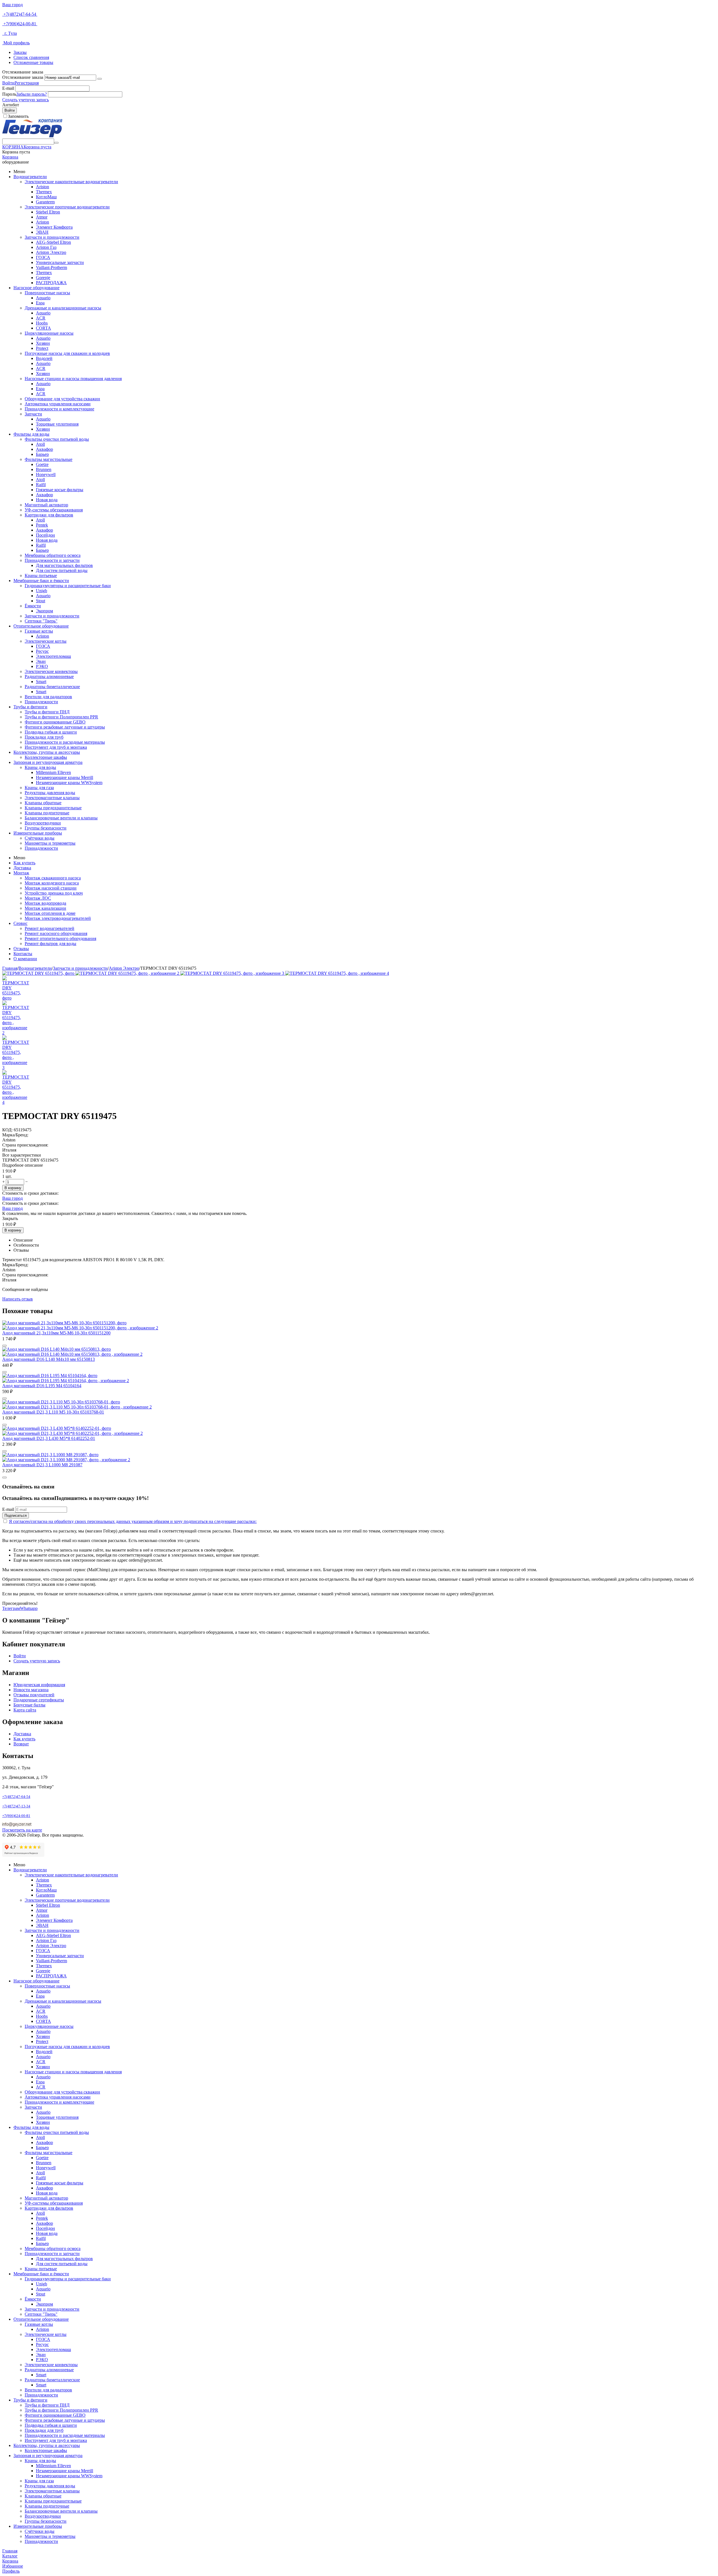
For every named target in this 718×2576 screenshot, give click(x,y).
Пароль (9, 94)
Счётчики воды (40, 838)
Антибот (11, 105)
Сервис (20, 923)
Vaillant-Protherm (51, 267)
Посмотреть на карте (22, 1830)
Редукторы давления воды (50, 793)
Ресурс (42, 651)
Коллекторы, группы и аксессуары (47, 752)
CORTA (43, 328)
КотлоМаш (46, 197)
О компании (25, 959)
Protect (42, 348)
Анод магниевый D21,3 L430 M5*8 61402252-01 (49, 1438)
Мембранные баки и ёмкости (41, 581)
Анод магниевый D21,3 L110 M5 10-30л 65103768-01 (53, 1412)
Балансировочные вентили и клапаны (61, 818)
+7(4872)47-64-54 (20, 14)
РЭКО (42, 666)
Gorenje (43, 278)
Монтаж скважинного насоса (53, 878)
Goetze (42, 464)
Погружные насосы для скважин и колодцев (67, 353)
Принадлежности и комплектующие (59, 409)
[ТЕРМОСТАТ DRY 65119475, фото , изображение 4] (337, 973)
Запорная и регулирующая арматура (48, 762)
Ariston (42, 187)
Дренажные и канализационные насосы (63, 308)
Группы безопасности (46, 828)
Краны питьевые (41, 575)
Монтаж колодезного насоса (52, 883)
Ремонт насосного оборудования (56, 933)
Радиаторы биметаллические (52, 687)
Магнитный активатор (46, 505)
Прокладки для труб (44, 737)
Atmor (42, 217)
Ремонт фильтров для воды (50, 944)
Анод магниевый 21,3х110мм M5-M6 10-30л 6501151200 (56, 1333)
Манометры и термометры (50, 843)
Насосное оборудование (36, 288)
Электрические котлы (46, 641)
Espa (40, 303)
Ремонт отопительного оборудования (60, 938)
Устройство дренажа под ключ (54, 893)
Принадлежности (41, 702)
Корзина (10, 157)
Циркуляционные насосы (49, 333)
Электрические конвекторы (51, 671)
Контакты (23, 954)
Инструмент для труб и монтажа (56, 747)
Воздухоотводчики (43, 823)
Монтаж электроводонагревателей (58, 918)
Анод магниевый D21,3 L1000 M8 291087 (42, 1465)
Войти (8, 83)
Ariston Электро (51, 252)
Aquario (43, 298)
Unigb (42, 591)
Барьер (42, 454)
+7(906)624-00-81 (20, 24)
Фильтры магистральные (49, 459)
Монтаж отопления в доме (50, 913)
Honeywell (46, 474)
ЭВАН (42, 232)
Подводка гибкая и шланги (51, 732)
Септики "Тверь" (41, 621)
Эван (41, 661)
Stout (41, 601)
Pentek (42, 525)
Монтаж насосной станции (51, 888)
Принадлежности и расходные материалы (65, 742)
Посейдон (45, 535)
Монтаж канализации (45, 908)
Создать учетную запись (26, 100)
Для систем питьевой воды (62, 570)
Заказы (20, 52)
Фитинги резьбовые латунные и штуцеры (65, 727)
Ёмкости (33, 606)
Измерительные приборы (38, 833)
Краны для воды (40, 767)
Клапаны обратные (43, 803)
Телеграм (11, 1608)
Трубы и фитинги (30, 707)
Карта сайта (25, 1710)
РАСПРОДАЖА (51, 283)
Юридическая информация (39, 1685)
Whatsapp (29, 1608)
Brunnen (44, 469)
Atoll (40, 444)
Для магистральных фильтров (64, 565)
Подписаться (16, 1516)
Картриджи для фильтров (49, 515)
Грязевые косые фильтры (60, 490)
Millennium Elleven (53, 772)
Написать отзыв (18, 1299)
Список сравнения (31, 57)
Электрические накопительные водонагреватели (71, 182)
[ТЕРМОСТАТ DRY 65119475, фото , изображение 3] (233, 973)
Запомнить (18, 116)
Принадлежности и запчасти (52, 560)
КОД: (7, 1130)
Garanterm (45, 202)
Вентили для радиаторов (48, 697)
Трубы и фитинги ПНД (47, 712)
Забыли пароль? (32, 94)
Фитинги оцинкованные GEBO (55, 722)
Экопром (44, 611)
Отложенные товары (33, 62)
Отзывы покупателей (34, 1695)
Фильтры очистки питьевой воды (57, 439)
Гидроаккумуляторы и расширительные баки (68, 586)
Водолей (44, 358)
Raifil (41, 485)
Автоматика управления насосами (58, 404)
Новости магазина (31, 1690)
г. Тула (10, 33)
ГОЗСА (43, 257)
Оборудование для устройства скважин (62, 399)
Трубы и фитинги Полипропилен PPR (61, 717)
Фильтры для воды (31, 434)
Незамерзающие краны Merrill (65, 777)
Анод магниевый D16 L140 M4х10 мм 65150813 (49, 1359)
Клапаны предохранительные (53, 808)
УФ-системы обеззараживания (54, 510)
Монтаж (21, 873)
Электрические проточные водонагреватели (67, 207)
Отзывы (21, 949)
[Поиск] (56, 143)
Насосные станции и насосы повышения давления (73, 379)
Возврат (21, 1744)
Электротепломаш (53, 656)
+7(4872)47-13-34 (16, 1806)
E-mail (8, 88)
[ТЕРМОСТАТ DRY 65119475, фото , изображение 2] (128, 973)
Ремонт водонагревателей (50, 928)
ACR (41, 318)
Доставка (22, 868)
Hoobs (42, 323)
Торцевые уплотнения (57, 424)
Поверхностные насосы (47, 293)
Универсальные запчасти (60, 262)
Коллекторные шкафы (46, 757)
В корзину (13, 1188)
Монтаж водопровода (45, 903)
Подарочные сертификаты (39, 1700)
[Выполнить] (100, 79)
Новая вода (47, 500)
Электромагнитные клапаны (52, 798)
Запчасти (33, 414)
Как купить (24, 863)
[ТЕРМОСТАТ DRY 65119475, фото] (39, 973)
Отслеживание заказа (23, 77)
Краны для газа (39, 788)
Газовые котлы (39, 631)
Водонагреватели (30, 177)
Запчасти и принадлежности (52, 237)
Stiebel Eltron (48, 212)
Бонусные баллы (29, 1705)
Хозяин (43, 343)
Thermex (44, 192)
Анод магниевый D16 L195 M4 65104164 (42, 1386)
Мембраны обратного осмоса (53, 555)
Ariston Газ (46, 247)
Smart (41, 682)
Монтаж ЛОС (38, 898)
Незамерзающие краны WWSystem (69, 783)
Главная (10, 968)
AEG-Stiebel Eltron (53, 242)
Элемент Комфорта (54, 227)
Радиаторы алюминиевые (49, 676)
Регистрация (27, 83)
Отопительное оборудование (41, 626)
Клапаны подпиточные (47, 813)
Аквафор (44, 449)
